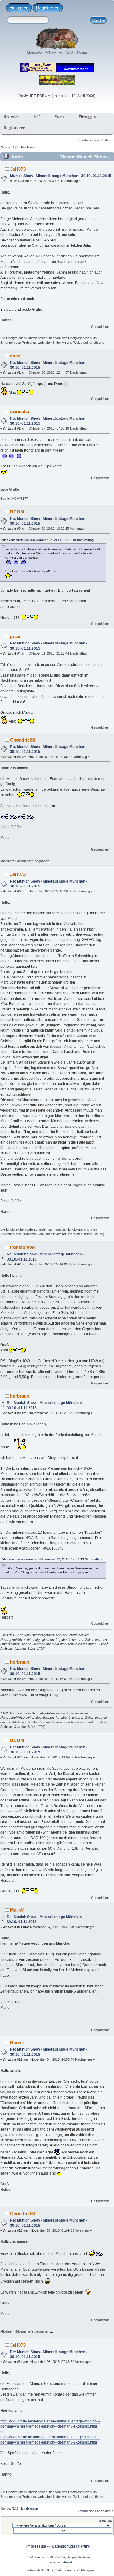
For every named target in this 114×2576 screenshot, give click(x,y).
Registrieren (48, 8)
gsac (15, 356)
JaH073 (18, 169)
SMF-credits (36, 2557)
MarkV (17, 1910)
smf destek (65, 2562)
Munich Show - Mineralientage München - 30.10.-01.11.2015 (61, 176)
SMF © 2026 (56, 2557)
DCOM (17, 512)
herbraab (20, 1396)
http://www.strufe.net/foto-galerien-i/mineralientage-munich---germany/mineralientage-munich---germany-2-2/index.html (50, 2440)
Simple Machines (79, 2557)
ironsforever (23, 1247)
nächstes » (105, 140)
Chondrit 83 (22, 740)
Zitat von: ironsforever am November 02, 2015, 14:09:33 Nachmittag (51, 1559)
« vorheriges (87, 140)
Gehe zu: (105, 2521)
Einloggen (19, 8)
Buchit (17, 2043)
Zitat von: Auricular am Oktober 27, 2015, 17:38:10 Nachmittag (47, 540)
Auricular (20, 411)
